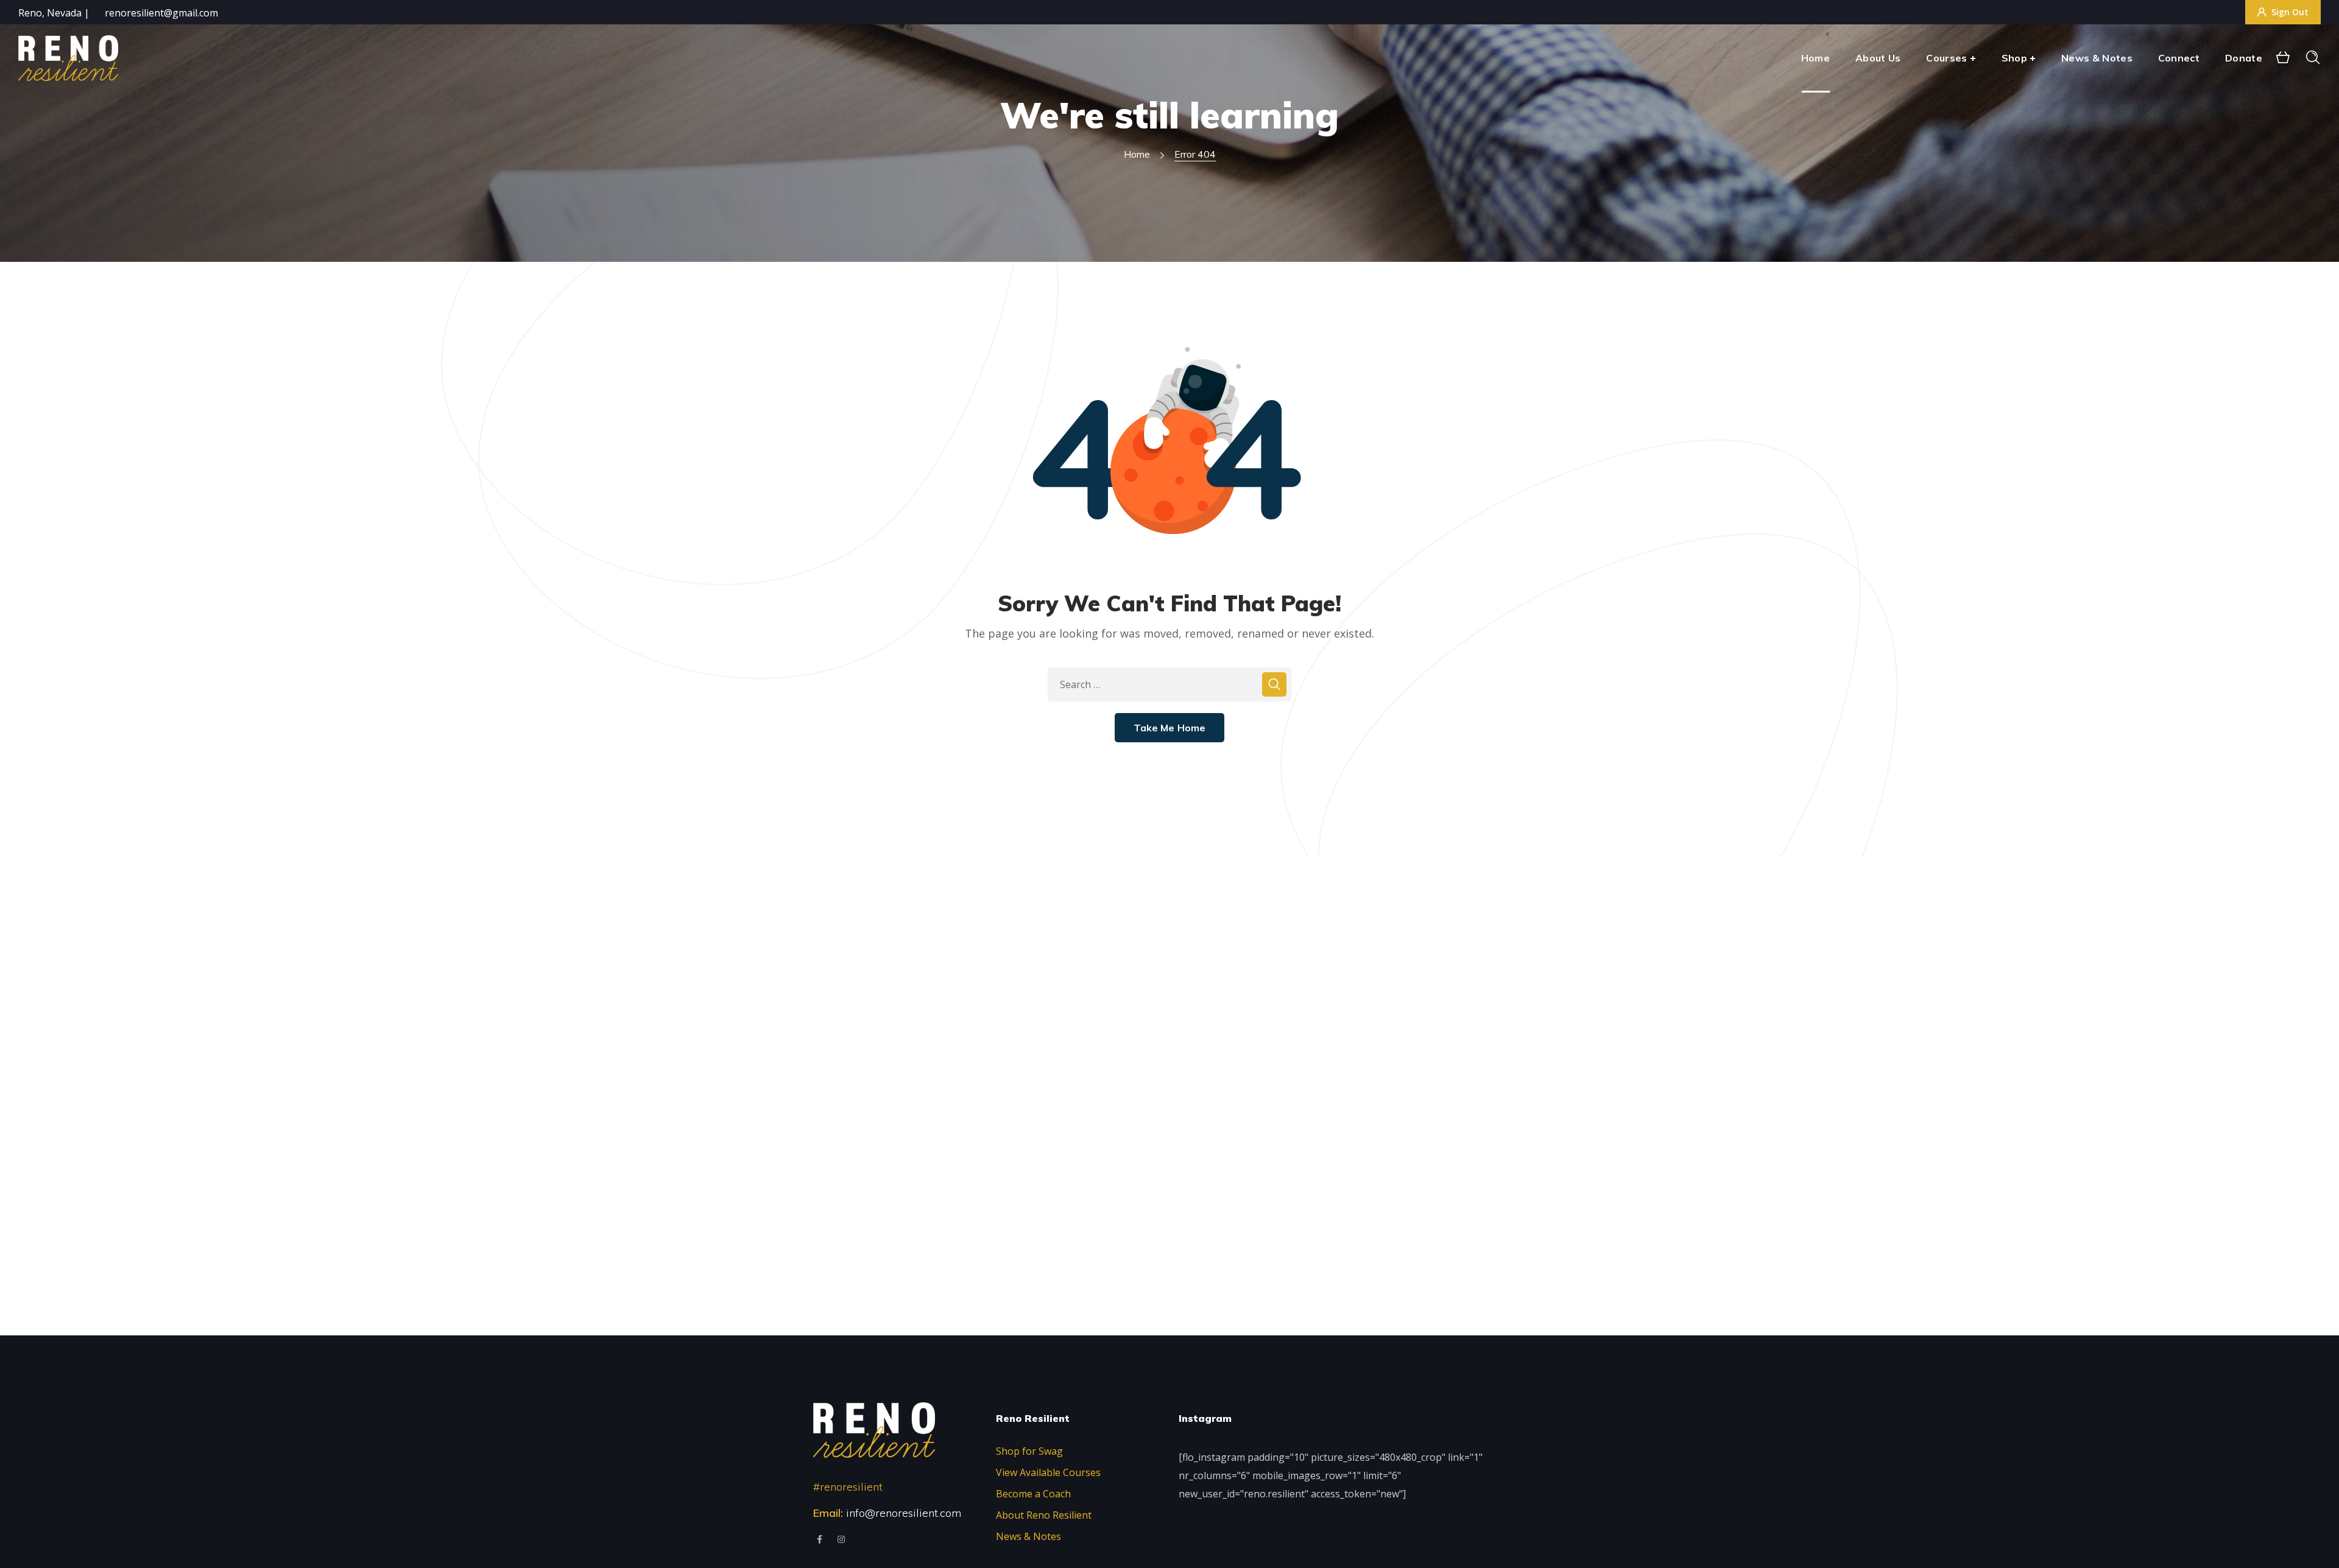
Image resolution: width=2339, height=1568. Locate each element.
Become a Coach (1033, 1494)
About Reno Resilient (1044, 1515)
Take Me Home (1170, 728)
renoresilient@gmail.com (161, 13)
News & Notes (1028, 1536)
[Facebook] (820, 1539)
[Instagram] (841, 1539)
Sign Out (2290, 12)
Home (1137, 154)
